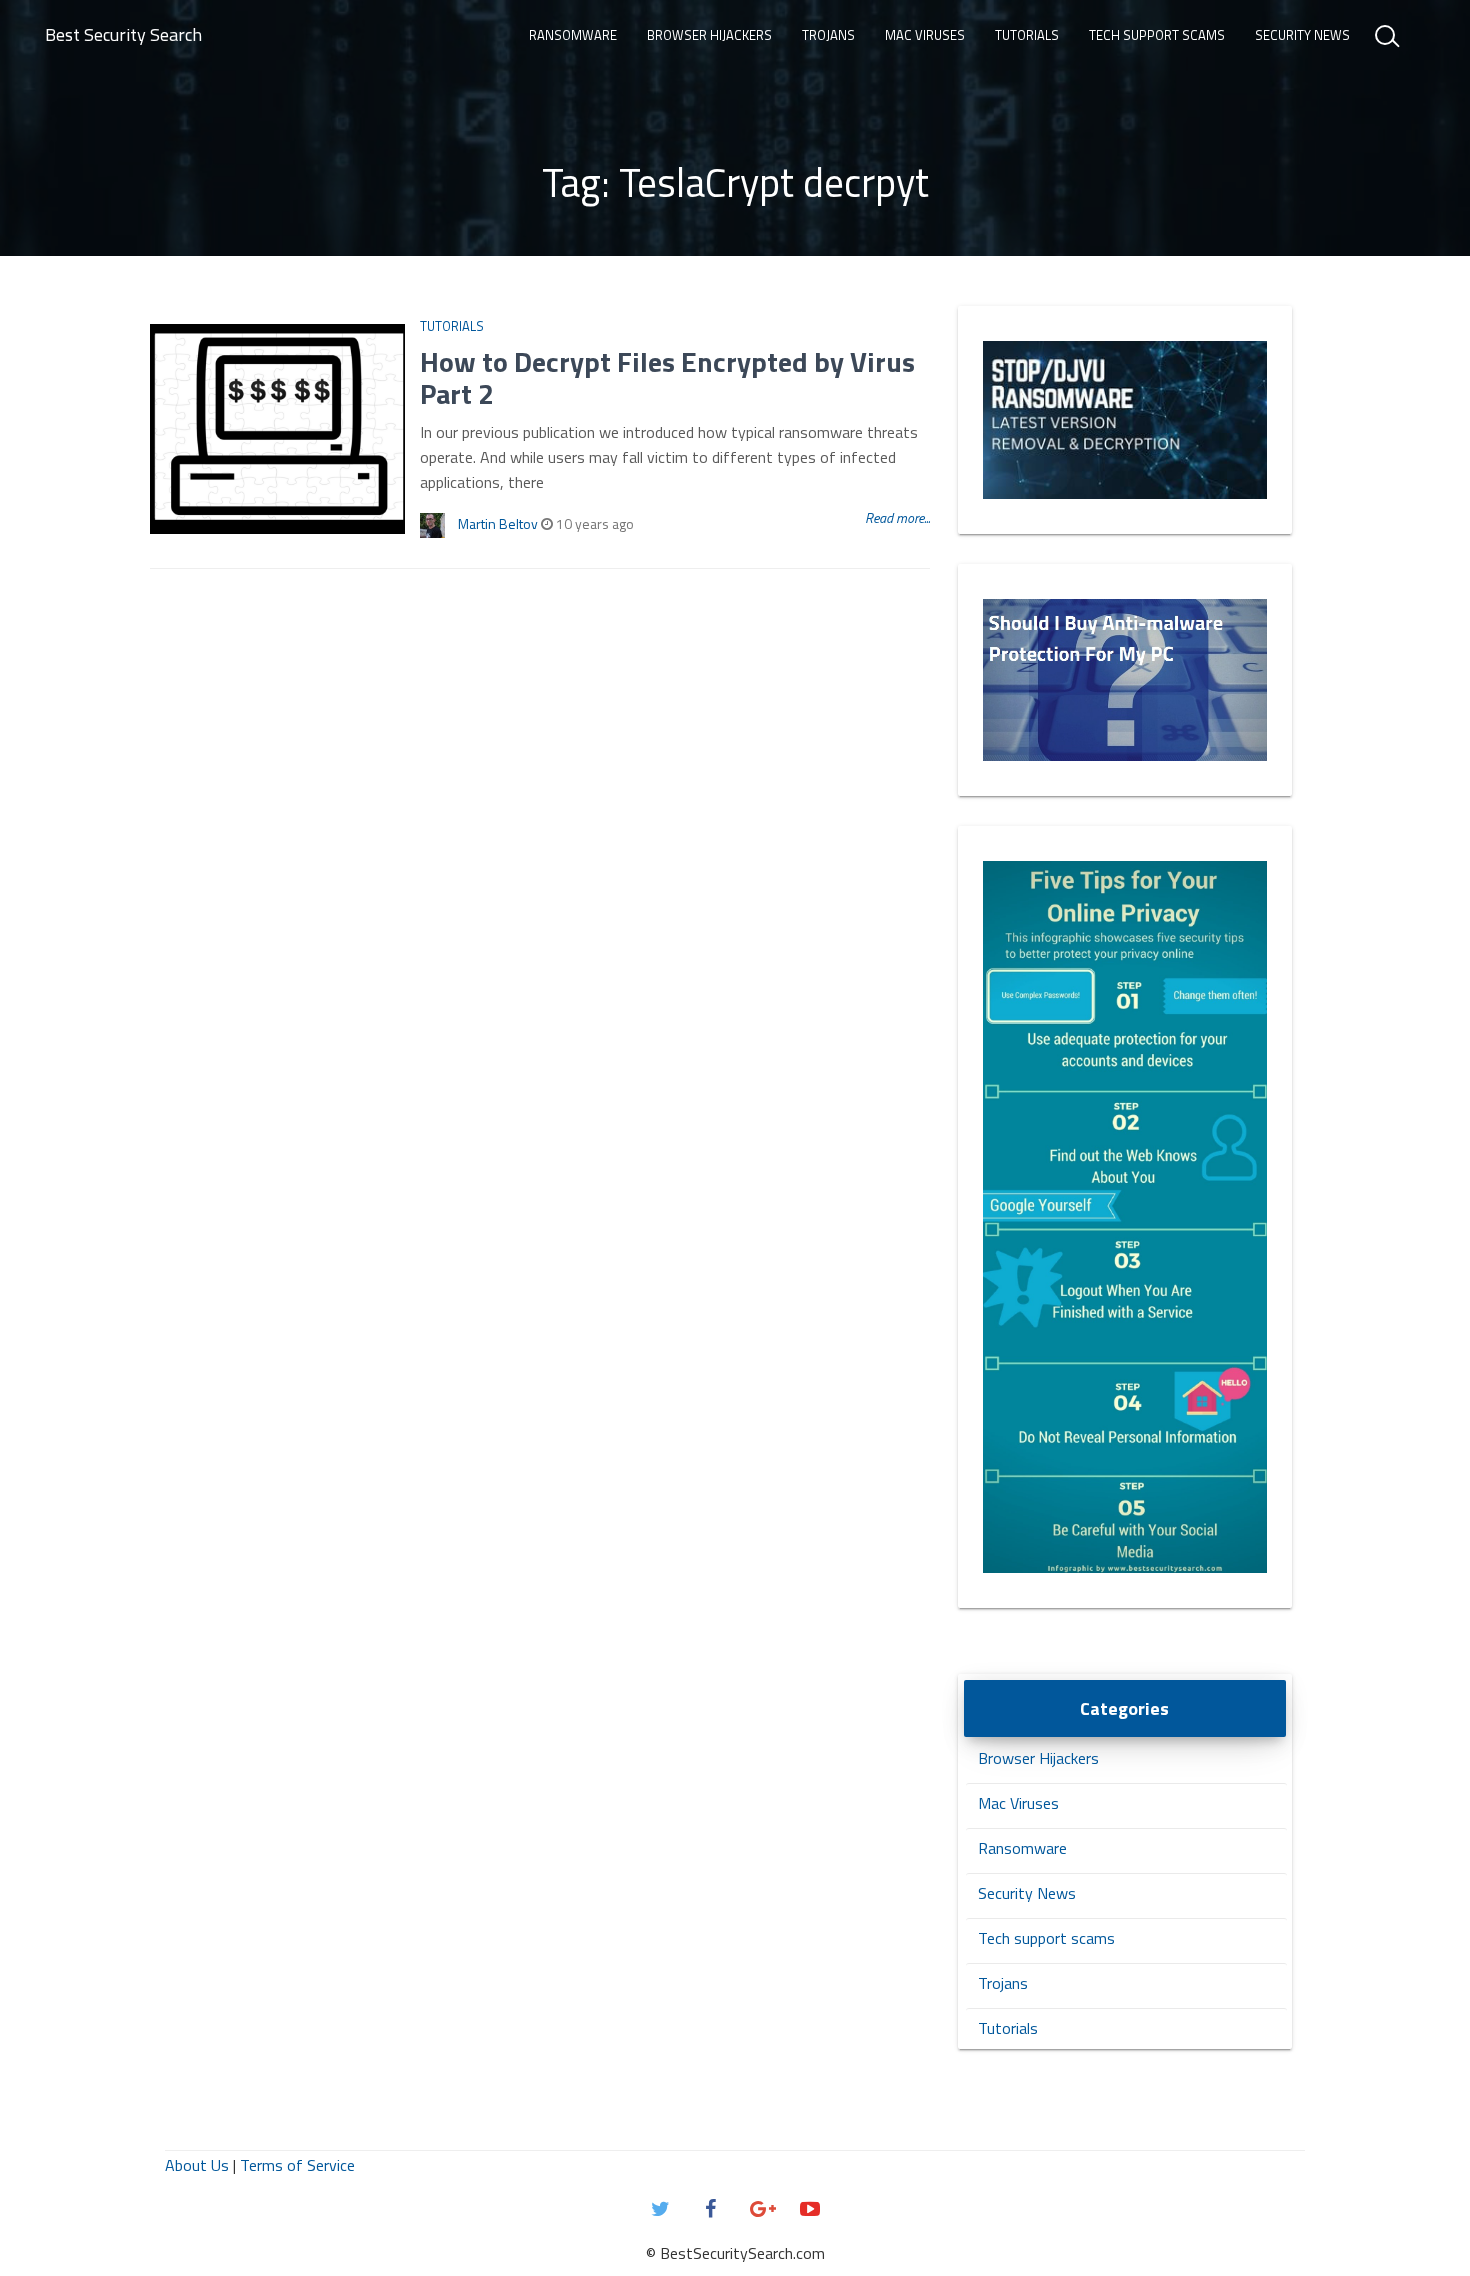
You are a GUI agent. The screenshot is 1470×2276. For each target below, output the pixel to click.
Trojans (828, 35)
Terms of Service (297, 2165)
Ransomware (573, 35)
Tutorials (1027, 35)
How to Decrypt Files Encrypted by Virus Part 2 (667, 377)
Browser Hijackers (709, 35)
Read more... (897, 517)
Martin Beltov (498, 523)
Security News (1302, 35)
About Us (197, 2165)
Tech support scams (1157, 35)
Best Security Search (123, 34)
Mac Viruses (925, 35)
